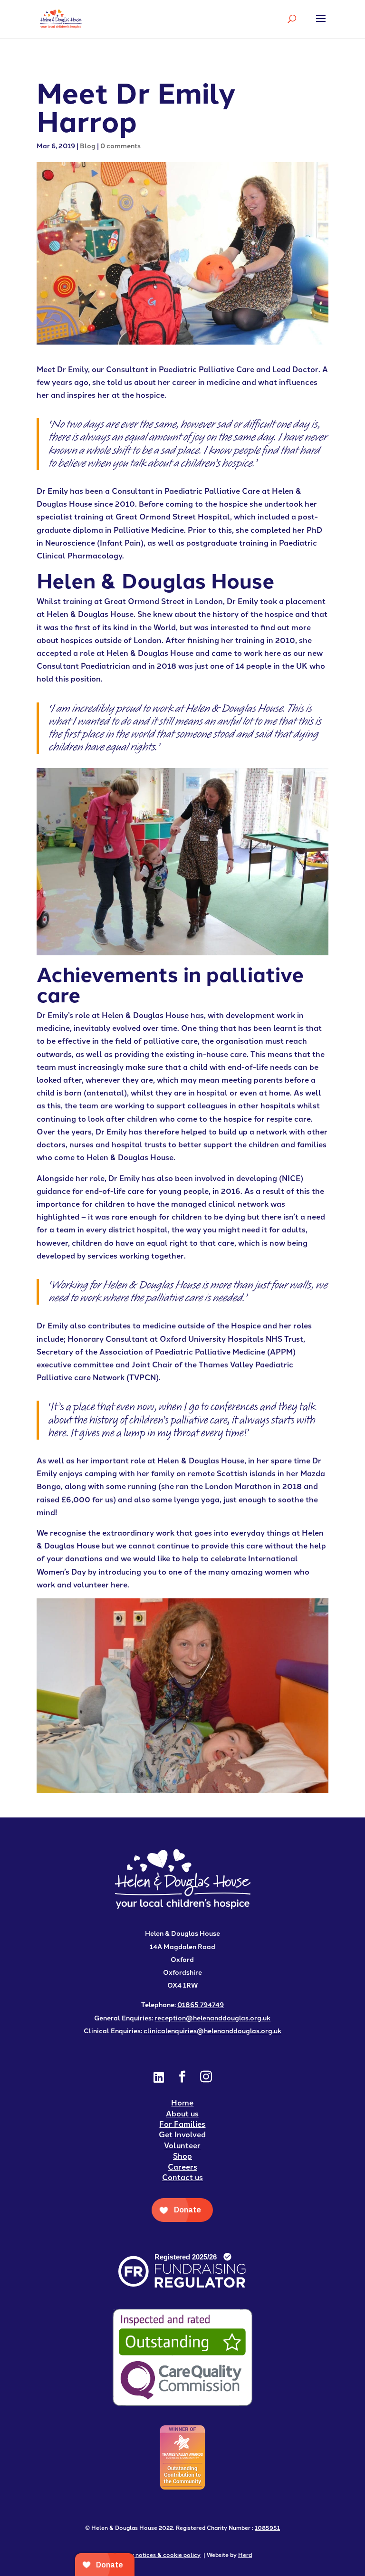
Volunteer (182, 2145)
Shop (182, 2156)
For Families (182, 2124)
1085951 (267, 2527)
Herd (245, 2554)
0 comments (120, 145)
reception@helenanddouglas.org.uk (212, 2018)
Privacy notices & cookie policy (157, 2554)
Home (182, 2102)
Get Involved (182, 2134)
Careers (182, 2167)
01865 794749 (201, 2004)
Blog (88, 145)
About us (182, 2113)
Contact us (182, 2177)
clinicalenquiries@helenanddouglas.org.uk (212, 2030)
